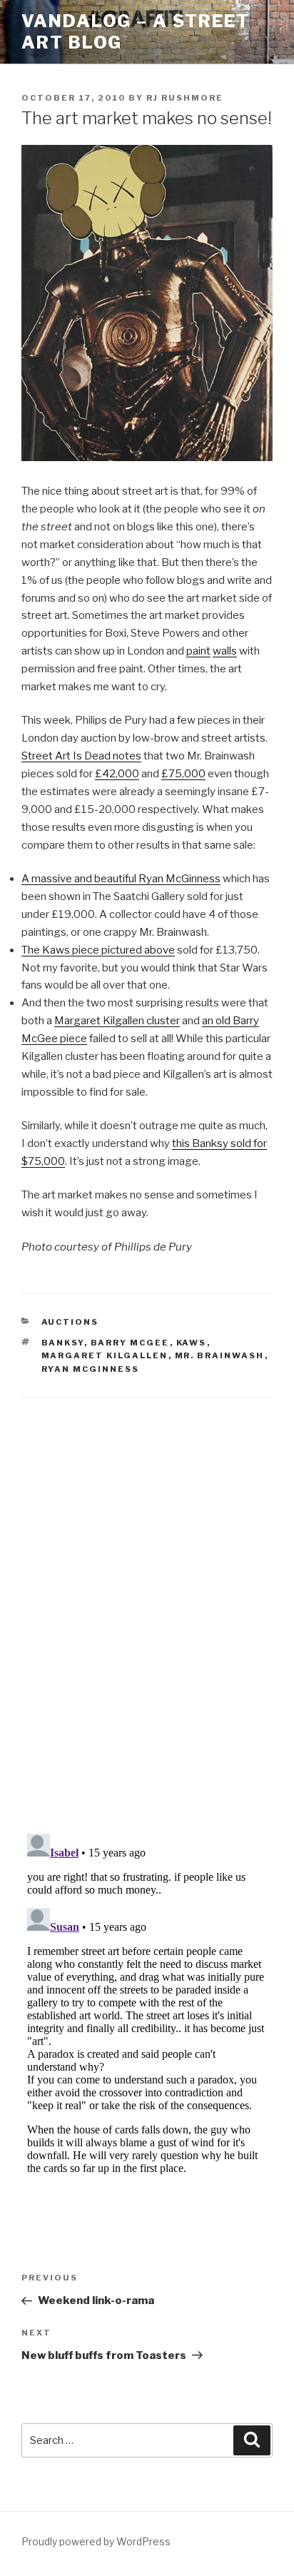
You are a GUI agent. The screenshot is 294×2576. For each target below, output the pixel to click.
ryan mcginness (91, 1369)
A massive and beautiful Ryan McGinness (121, 879)
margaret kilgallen (105, 1355)
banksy (63, 1343)
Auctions (70, 1322)
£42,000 (117, 774)
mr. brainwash (220, 1355)
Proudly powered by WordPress (96, 2541)
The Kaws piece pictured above (98, 950)
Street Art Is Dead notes (81, 756)
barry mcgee (130, 1343)
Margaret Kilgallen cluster (117, 1021)
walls (225, 651)
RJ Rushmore (185, 98)
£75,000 (183, 774)
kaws (192, 1343)
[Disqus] (147, 1597)
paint (198, 651)
